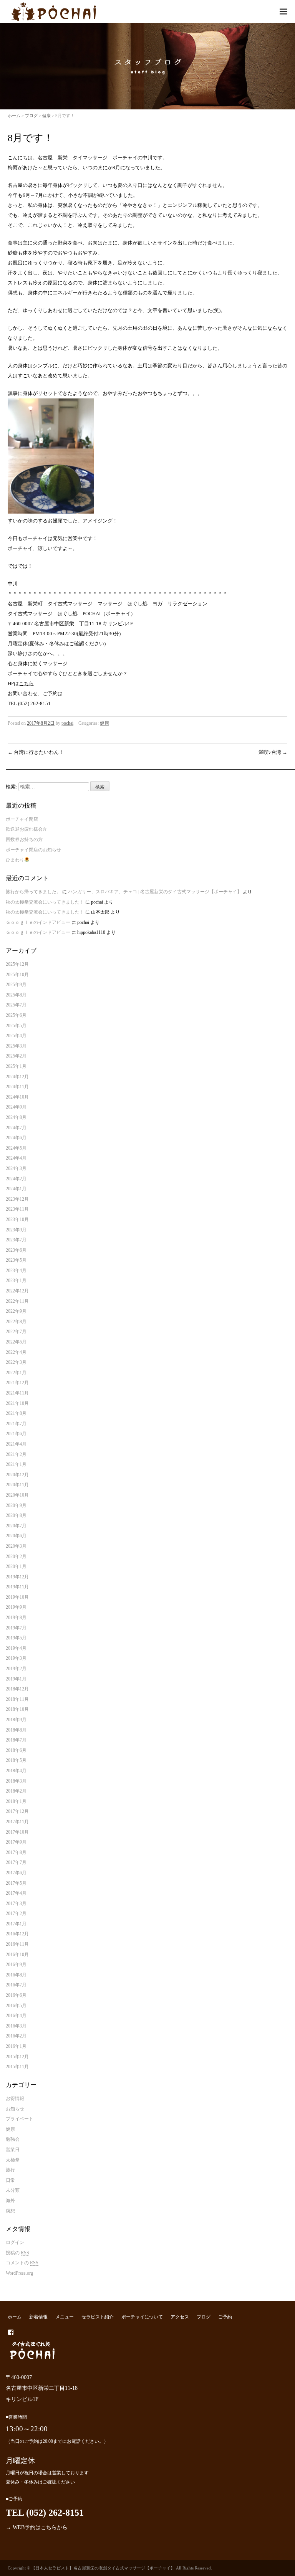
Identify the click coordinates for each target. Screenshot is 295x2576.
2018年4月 (16, 1771)
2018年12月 (17, 1689)
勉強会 (13, 2139)
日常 (10, 2180)
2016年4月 (16, 2016)
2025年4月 (16, 1036)
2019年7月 (16, 1628)
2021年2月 (16, 1454)
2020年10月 (17, 1495)
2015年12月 (17, 2057)
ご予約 (225, 2317)
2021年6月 (16, 1434)
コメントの (22, 2263)
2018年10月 (17, 1709)
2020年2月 (16, 1557)
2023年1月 (16, 1281)
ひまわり (15, 860)
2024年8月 (16, 1117)
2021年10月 (17, 1403)
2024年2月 (16, 1179)
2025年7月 (16, 1005)
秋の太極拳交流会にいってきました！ (45, 902)
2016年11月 (17, 1944)
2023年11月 (17, 1209)
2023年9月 (16, 1230)
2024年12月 (17, 1077)
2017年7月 (16, 1862)
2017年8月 (16, 1852)
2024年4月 (16, 1158)
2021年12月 (17, 1383)
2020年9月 (16, 1505)
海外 (10, 2201)
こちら (26, 683)
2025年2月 (16, 1056)
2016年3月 (16, 2026)
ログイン (15, 2242)
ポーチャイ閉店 (22, 819)
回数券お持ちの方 (24, 839)
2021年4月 (16, 1444)
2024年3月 (16, 1168)
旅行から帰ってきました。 (33, 892)
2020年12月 (17, 1475)
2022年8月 (16, 1322)
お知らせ (15, 2109)
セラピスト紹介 (98, 2317)
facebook (11, 2332)
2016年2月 (16, 2036)
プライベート (20, 2119)
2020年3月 (16, 1546)
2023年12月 (17, 1199)
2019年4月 (16, 1648)
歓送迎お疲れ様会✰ (26, 829)
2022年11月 (17, 1301)
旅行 (10, 2170)
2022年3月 (16, 1362)
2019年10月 (17, 1597)
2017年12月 (17, 1811)
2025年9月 (16, 985)
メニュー (65, 2317)
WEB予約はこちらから (40, 2527)
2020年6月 (16, 1536)
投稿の (17, 2253)
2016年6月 (16, 1995)
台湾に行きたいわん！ (36, 752)
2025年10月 (17, 975)
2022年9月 (16, 1311)
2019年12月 (17, 1577)
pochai (67, 723)
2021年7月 (16, 1424)
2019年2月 (16, 1669)
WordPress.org (19, 2273)
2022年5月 (16, 1342)
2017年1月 (16, 1924)
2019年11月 (17, 1587)
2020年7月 (16, 1526)
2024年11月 (17, 1087)
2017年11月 (17, 1822)
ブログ (31, 116)
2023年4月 (16, 1271)
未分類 (13, 2190)
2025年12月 (17, 964)
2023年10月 (17, 1219)
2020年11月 (17, 1485)
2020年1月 (16, 1566)
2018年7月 (16, 1740)
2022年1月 (16, 1373)
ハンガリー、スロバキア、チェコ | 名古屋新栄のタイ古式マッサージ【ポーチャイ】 (155, 892)
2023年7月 (16, 1240)
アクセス (180, 2317)
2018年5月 (16, 1760)
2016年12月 (17, 1934)
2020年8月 (16, 1515)
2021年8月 (16, 1413)
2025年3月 (16, 1046)
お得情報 (15, 2098)
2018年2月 (16, 1791)
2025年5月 (16, 1026)
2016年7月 (16, 1985)
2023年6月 (16, 1250)
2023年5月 (16, 1260)
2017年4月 (16, 1893)
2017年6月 (16, 1873)
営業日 (13, 2150)
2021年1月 (16, 1464)
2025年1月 (16, 1066)
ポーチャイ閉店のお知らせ (33, 850)
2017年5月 (16, 1883)
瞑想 (10, 2211)
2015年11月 (17, 2067)
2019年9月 (16, 1607)
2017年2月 (16, 1913)
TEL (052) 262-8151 (45, 2513)
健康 (46, 116)
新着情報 (38, 2317)
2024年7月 (16, 1128)
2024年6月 (16, 1138)
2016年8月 (16, 1975)
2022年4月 (16, 1352)
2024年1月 (16, 1189)
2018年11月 (17, 1699)
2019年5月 (16, 1638)
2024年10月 (17, 1097)
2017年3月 (16, 1903)
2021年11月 (17, 1393)
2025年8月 (16, 995)
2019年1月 (16, 1679)
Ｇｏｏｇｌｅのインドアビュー (38, 922)
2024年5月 (16, 1148)
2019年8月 (16, 1618)
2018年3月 (16, 1781)
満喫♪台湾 (273, 752)
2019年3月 (16, 1658)
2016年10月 (17, 1955)
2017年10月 (17, 1832)
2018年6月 (16, 1750)
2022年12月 (17, 1291)
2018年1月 (16, 1801)
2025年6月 (16, 1015)
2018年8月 (16, 1730)
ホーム (14, 116)
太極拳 (13, 2160)
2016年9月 (16, 1965)
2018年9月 (16, 1720)
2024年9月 (16, 1107)
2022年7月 (16, 1332)
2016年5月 (16, 2006)
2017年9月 (16, 1842)
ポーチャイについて (142, 2317)
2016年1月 (16, 2046)
